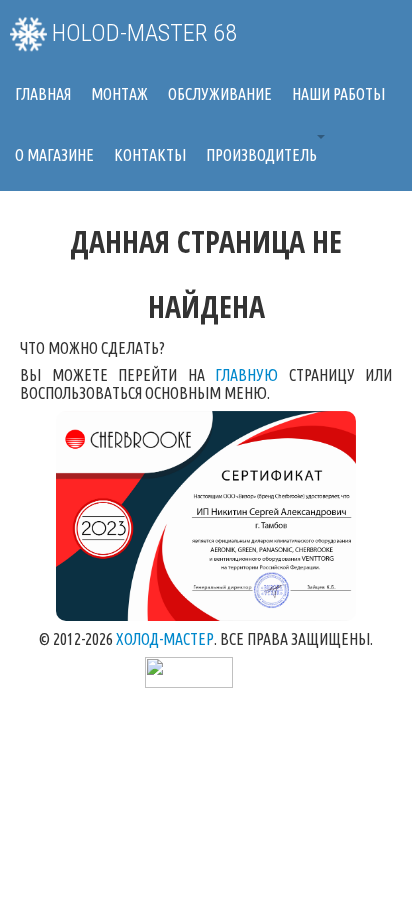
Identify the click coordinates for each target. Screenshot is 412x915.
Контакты (150, 155)
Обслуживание (220, 94)
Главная (43, 94)
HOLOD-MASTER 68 (142, 33)
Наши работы (338, 94)
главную (246, 375)
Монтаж (119, 94)
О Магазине (54, 155)
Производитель (261, 155)
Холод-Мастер (165, 639)
